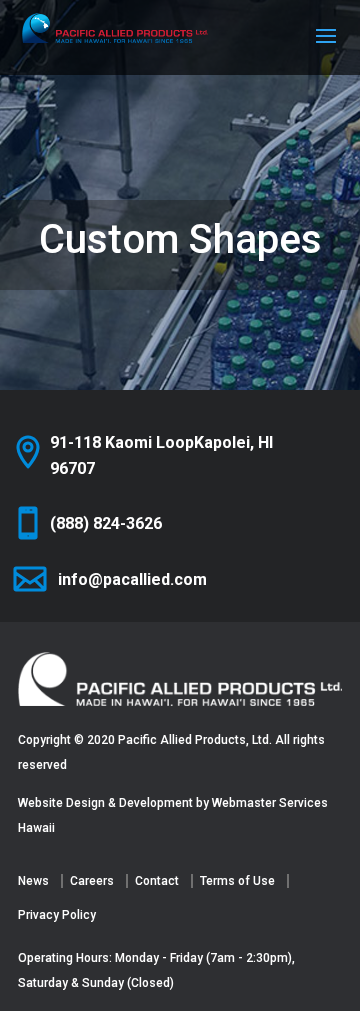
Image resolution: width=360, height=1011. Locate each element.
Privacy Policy (57, 915)
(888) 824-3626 (106, 523)
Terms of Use (237, 881)
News (33, 881)
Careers (92, 881)
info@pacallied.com (132, 579)
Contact (157, 881)
